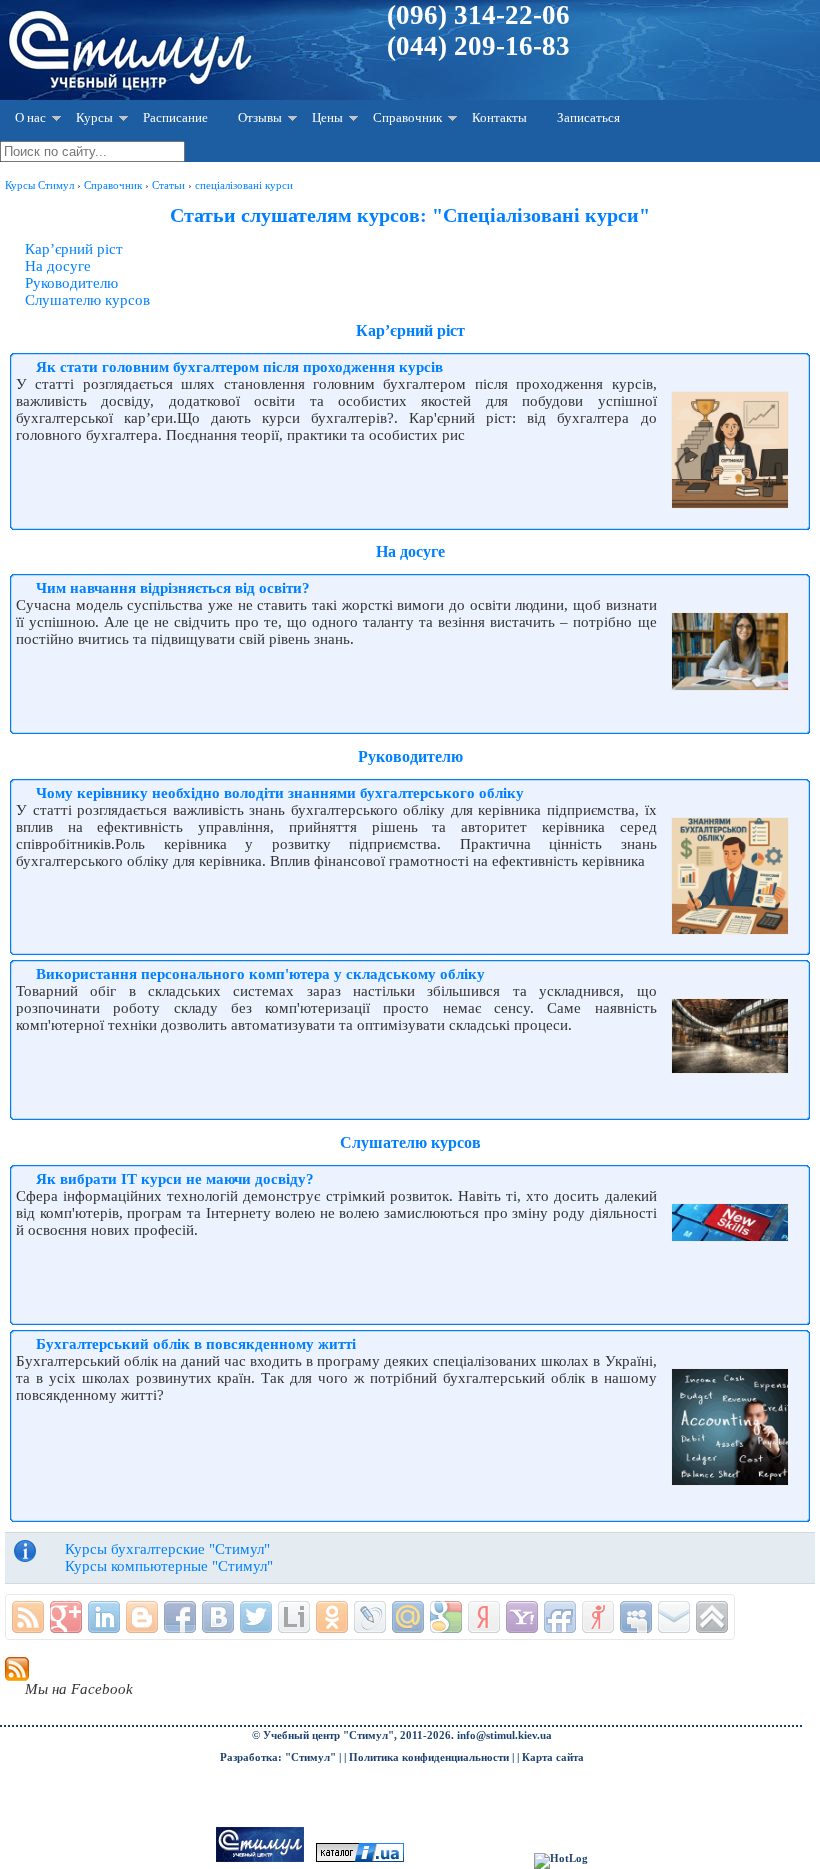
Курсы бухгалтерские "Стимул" (167, 1549)
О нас (30, 117)
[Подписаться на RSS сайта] (28, 1617)
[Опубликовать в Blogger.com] (142, 1617)
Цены (327, 117)
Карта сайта (553, 1757)
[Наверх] (712, 1617)
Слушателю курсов (87, 300)
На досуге (58, 266)
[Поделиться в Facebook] (180, 1617)
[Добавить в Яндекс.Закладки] (484, 1617)
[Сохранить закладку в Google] (446, 1617)
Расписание (175, 117)
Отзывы (260, 117)
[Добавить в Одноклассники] (332, 1617)
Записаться (588, 117)
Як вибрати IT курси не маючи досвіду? (175, 1179)
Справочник (407, 117)
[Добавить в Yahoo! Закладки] (522, 1617)
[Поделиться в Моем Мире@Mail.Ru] (408, 1617)
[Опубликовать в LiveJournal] (370, 1617)
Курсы (94, 117)
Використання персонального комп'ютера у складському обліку (260, 974)
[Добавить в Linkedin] (104, 1617)
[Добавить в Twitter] (256, 1617)
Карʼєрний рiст (74, 249)
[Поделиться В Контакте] (218, 1617)
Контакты (499, 117)
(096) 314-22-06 (478, 15)
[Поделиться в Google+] (66, 1617)
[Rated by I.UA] (360, 1858)
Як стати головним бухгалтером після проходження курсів (239, 367)
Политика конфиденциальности (429, 1757)
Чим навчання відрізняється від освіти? (173, 588)
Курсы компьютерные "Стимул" (169, 1566)
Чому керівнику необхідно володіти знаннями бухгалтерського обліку (280, 793)
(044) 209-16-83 (478, 46)
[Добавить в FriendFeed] (560, 1617)
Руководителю (71, 283)
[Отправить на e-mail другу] (674, 1617)
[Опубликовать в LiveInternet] (294, 1617)
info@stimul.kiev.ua (504, 1735)
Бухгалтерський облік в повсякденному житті (196, 1344)
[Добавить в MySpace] (636, 1617)
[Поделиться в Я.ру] (598, 1617)
